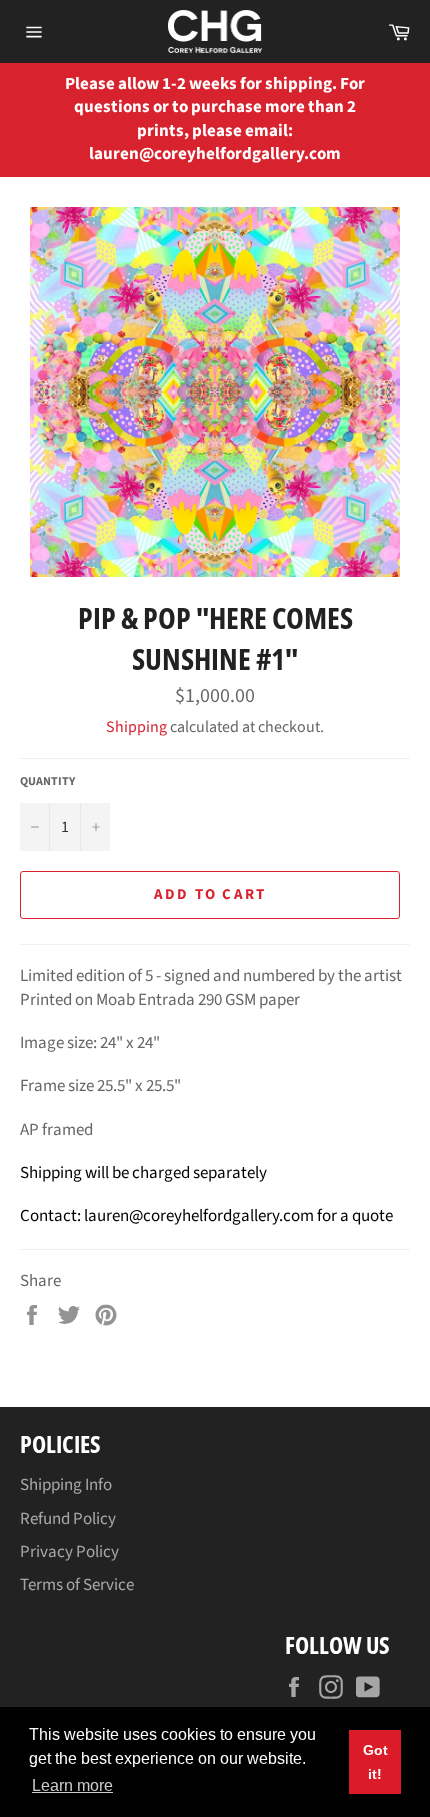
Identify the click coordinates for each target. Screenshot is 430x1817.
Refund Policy (68, 1519)
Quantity (47, 782)
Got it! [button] (375, 1762)
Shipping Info (66, 1485)
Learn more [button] (72, 1785)
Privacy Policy (69, 1552)
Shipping (136, 727)
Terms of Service (77, 1585)
